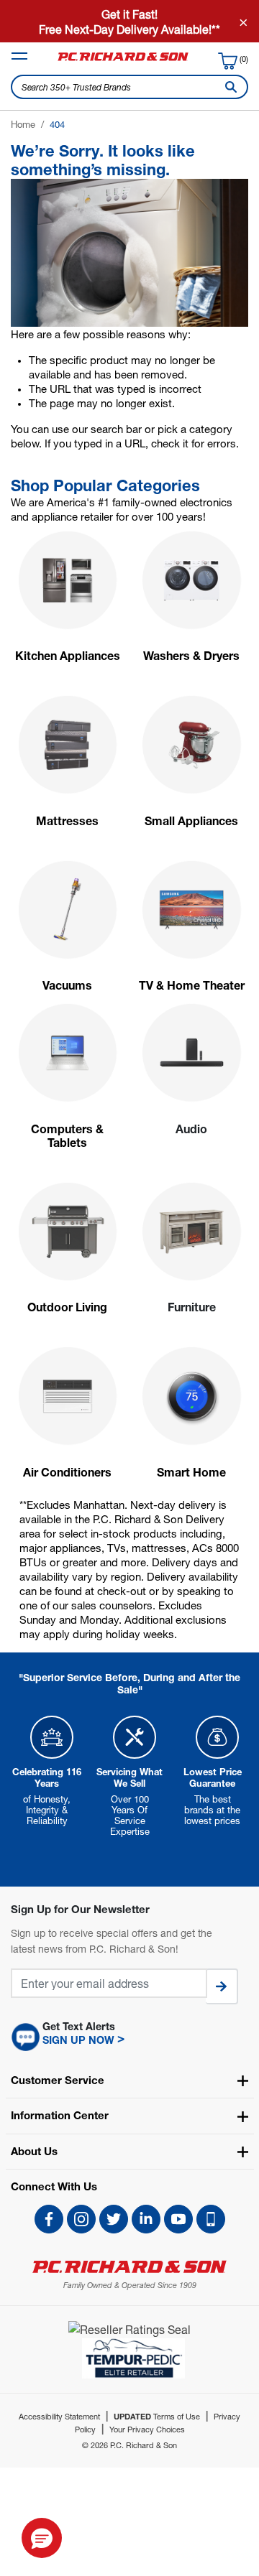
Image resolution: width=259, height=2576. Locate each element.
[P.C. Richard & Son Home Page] (129, 2267)
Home (23, 124)
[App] (211, 2219)
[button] (129, 2037)
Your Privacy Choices (147, 2429)
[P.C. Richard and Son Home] (123, 60)
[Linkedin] (146, 2219)
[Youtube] (178, 2219)
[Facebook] (49, 2219)
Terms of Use (157, 2416)
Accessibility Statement (59, 2416)
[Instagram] (81, 2219)
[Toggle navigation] (19, 56)
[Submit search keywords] (228, 87)
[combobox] (129, 87)
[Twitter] (114, 2219)
